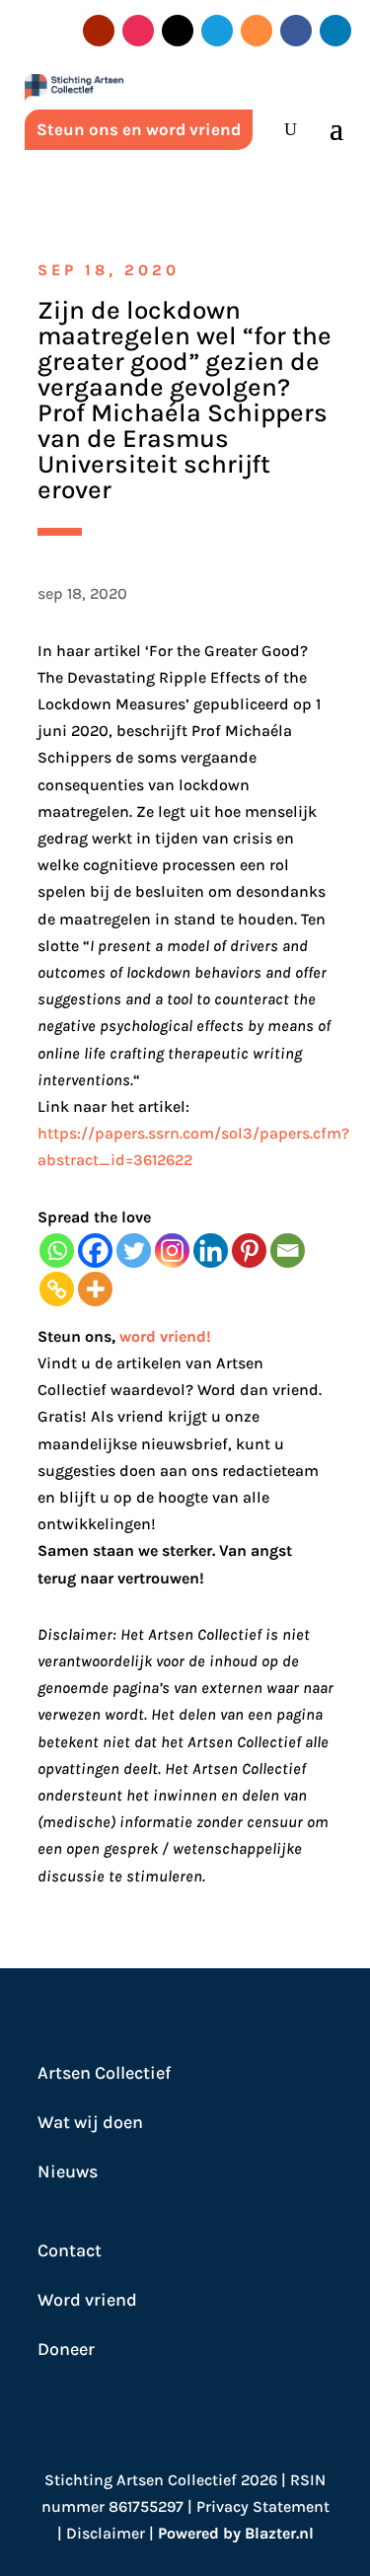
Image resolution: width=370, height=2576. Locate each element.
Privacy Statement (263, 2506)
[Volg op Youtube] (99, 31)
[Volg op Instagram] (138, 31)
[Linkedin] (211, 1251)
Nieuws (68, 2171)
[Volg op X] (178, 31)
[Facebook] (95, 1251)
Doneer (66, 2349)
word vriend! (165, 1336)
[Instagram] (172, 1251)
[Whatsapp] (57, 1251)
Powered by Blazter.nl (236, 2533)
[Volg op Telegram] (217, 31)
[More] (95, 1289)
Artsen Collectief (104, 2073)
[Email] (288, 1251)
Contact (70, 2250)
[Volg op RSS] (257, 31)
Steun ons (74, 1336)
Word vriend (87, 2300)
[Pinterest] (249, 1251)
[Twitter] (134, 1251)
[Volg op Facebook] (296, 31)
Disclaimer (106, 2533)
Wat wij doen (90, 2122)
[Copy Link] (57, 1289)
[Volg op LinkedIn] (335, 31)
